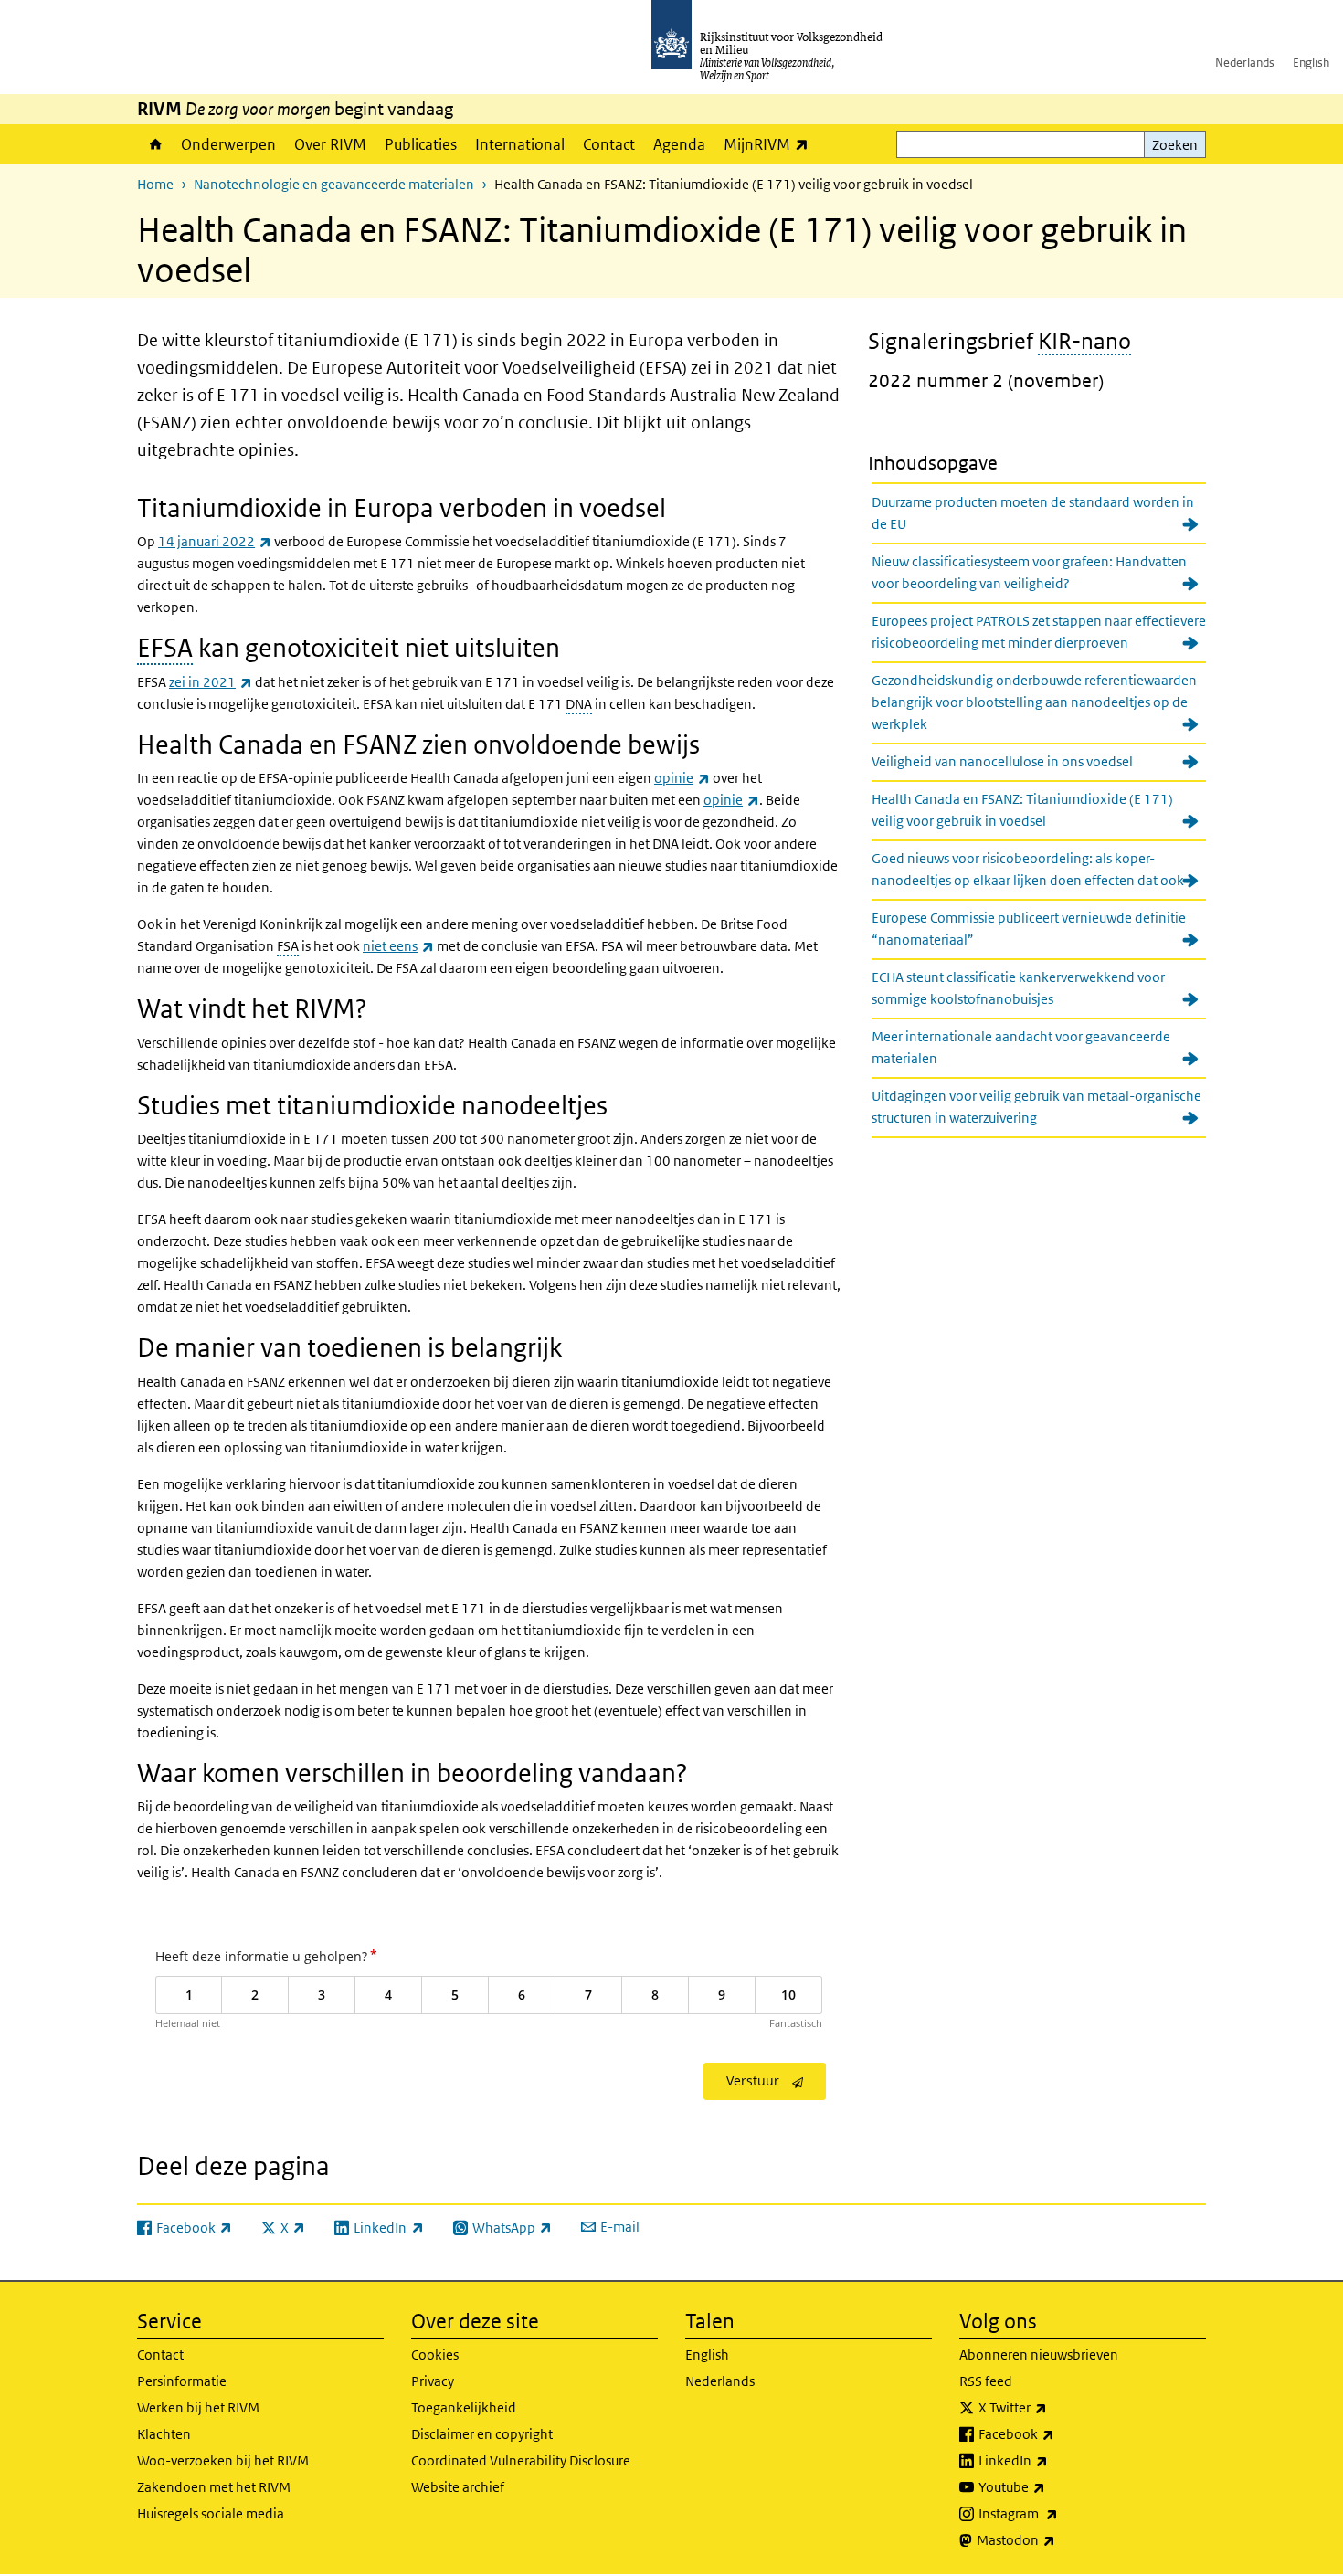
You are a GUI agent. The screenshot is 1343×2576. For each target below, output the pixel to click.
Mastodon (1056, 2539)
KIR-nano (1084, 340)
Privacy (433, 2381)
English (1311, 63)
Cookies (435, 2354)
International (520, 144)
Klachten (164, 2434)
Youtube (1052, 2486)
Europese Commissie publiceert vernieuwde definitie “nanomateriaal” (1029, 929)
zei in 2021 (211, 682)
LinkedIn (1053, 2460)
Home (154, 144)
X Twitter (1053, 2407)
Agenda (679, 144)
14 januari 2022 (215, 541)
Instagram (1058, 2513)
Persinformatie (182, 2381)
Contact (609, 144)
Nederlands (1245, 63)
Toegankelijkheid (464, 2407)
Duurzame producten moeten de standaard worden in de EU (1033, 513)
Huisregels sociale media (211, 2513)
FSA (288, 946)
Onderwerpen (228, 144)
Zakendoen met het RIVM (214, 2487)
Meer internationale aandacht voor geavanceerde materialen (1021, 1047)
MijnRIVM (771, 144)
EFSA (165, 648)
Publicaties (421, 144)
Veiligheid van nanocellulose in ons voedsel (1002, 761)
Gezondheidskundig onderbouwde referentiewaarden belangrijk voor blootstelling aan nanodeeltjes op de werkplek (1034, 702)
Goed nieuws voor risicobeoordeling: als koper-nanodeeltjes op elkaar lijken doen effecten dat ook (1028, 869)
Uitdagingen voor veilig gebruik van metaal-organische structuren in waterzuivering (1036, 1107)
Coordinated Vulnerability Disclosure (521, 2460)
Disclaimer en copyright (482, 2434)
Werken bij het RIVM (198, 2407)
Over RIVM (330, 144)
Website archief (458, 2487)
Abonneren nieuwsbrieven (1039, 2354)
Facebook (1057, 2433)
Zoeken (1175, 145)
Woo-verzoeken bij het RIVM (223, 2460)
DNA (579, 704)
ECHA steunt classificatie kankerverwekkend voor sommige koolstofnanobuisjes (1018, 988)
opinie (682, 778)
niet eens (398, 946)
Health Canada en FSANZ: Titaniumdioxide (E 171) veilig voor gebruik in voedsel (1022, 810)
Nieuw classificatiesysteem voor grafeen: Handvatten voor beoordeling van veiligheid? (1029, 572)
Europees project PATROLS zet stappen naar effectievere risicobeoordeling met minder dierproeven (1039, 632)
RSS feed (986, 2381)
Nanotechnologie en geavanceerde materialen (334, 184)
